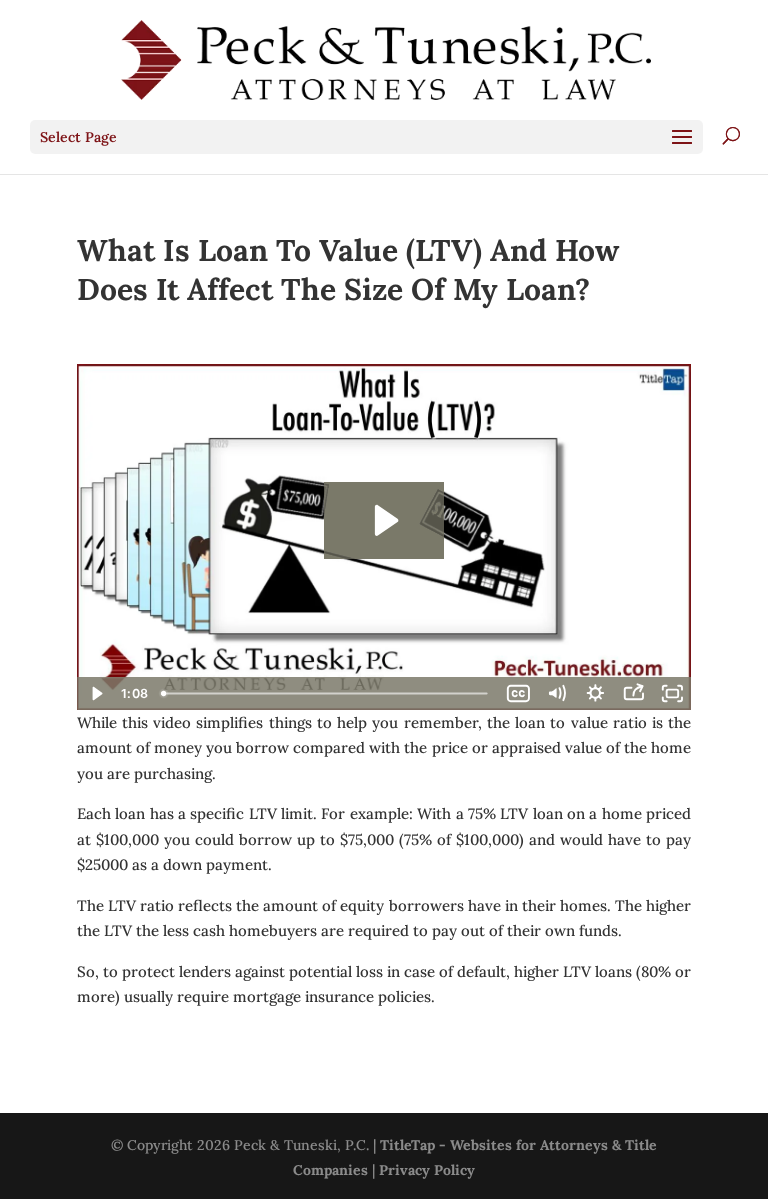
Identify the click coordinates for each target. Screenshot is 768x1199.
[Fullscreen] (672, 693)
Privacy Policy (427, 1170)
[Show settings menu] (595, 693)
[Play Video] (96, 693)
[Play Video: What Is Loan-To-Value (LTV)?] (384, 520)
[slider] (327, 693)
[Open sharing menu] (633, 693)
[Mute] (557, 693)
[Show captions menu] (518, 693)
